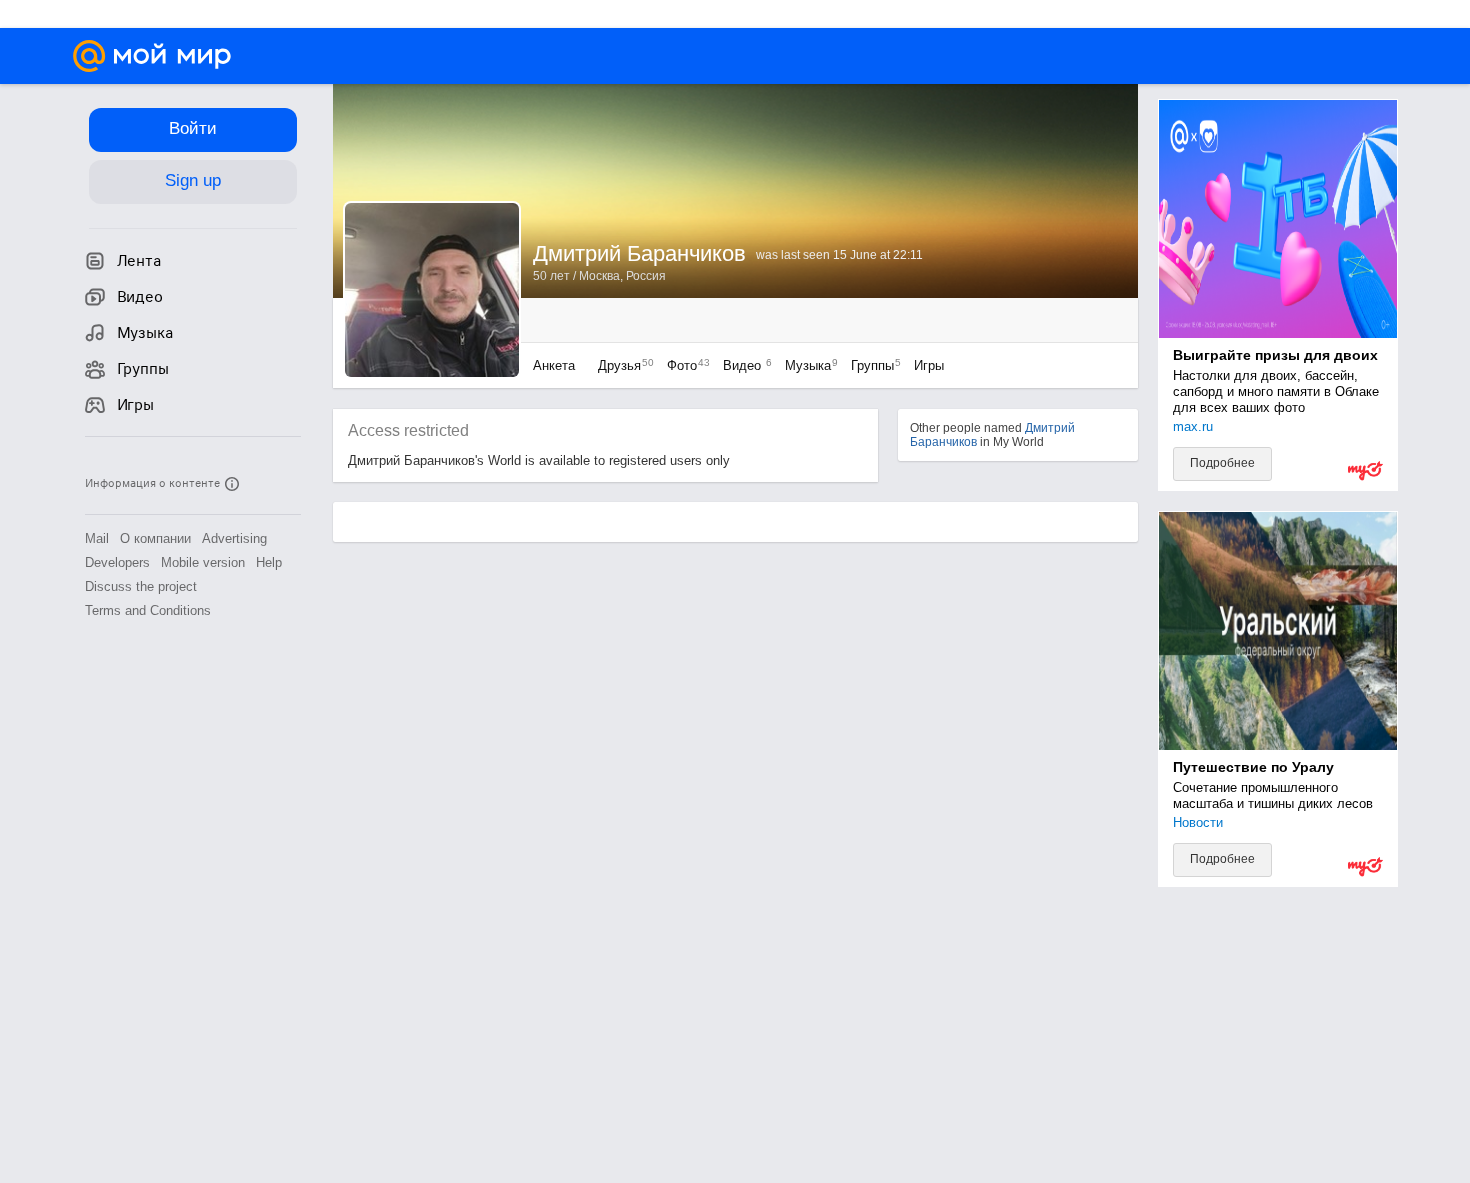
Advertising (234, 538)
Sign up (193, 180)
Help (269, 562)
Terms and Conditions (148, 610)
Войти (193, 128)
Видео (744, 365)
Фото (683, 365)
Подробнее (1222, 463)
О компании (155, 538)
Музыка (806, 365)
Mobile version (203, 562)
